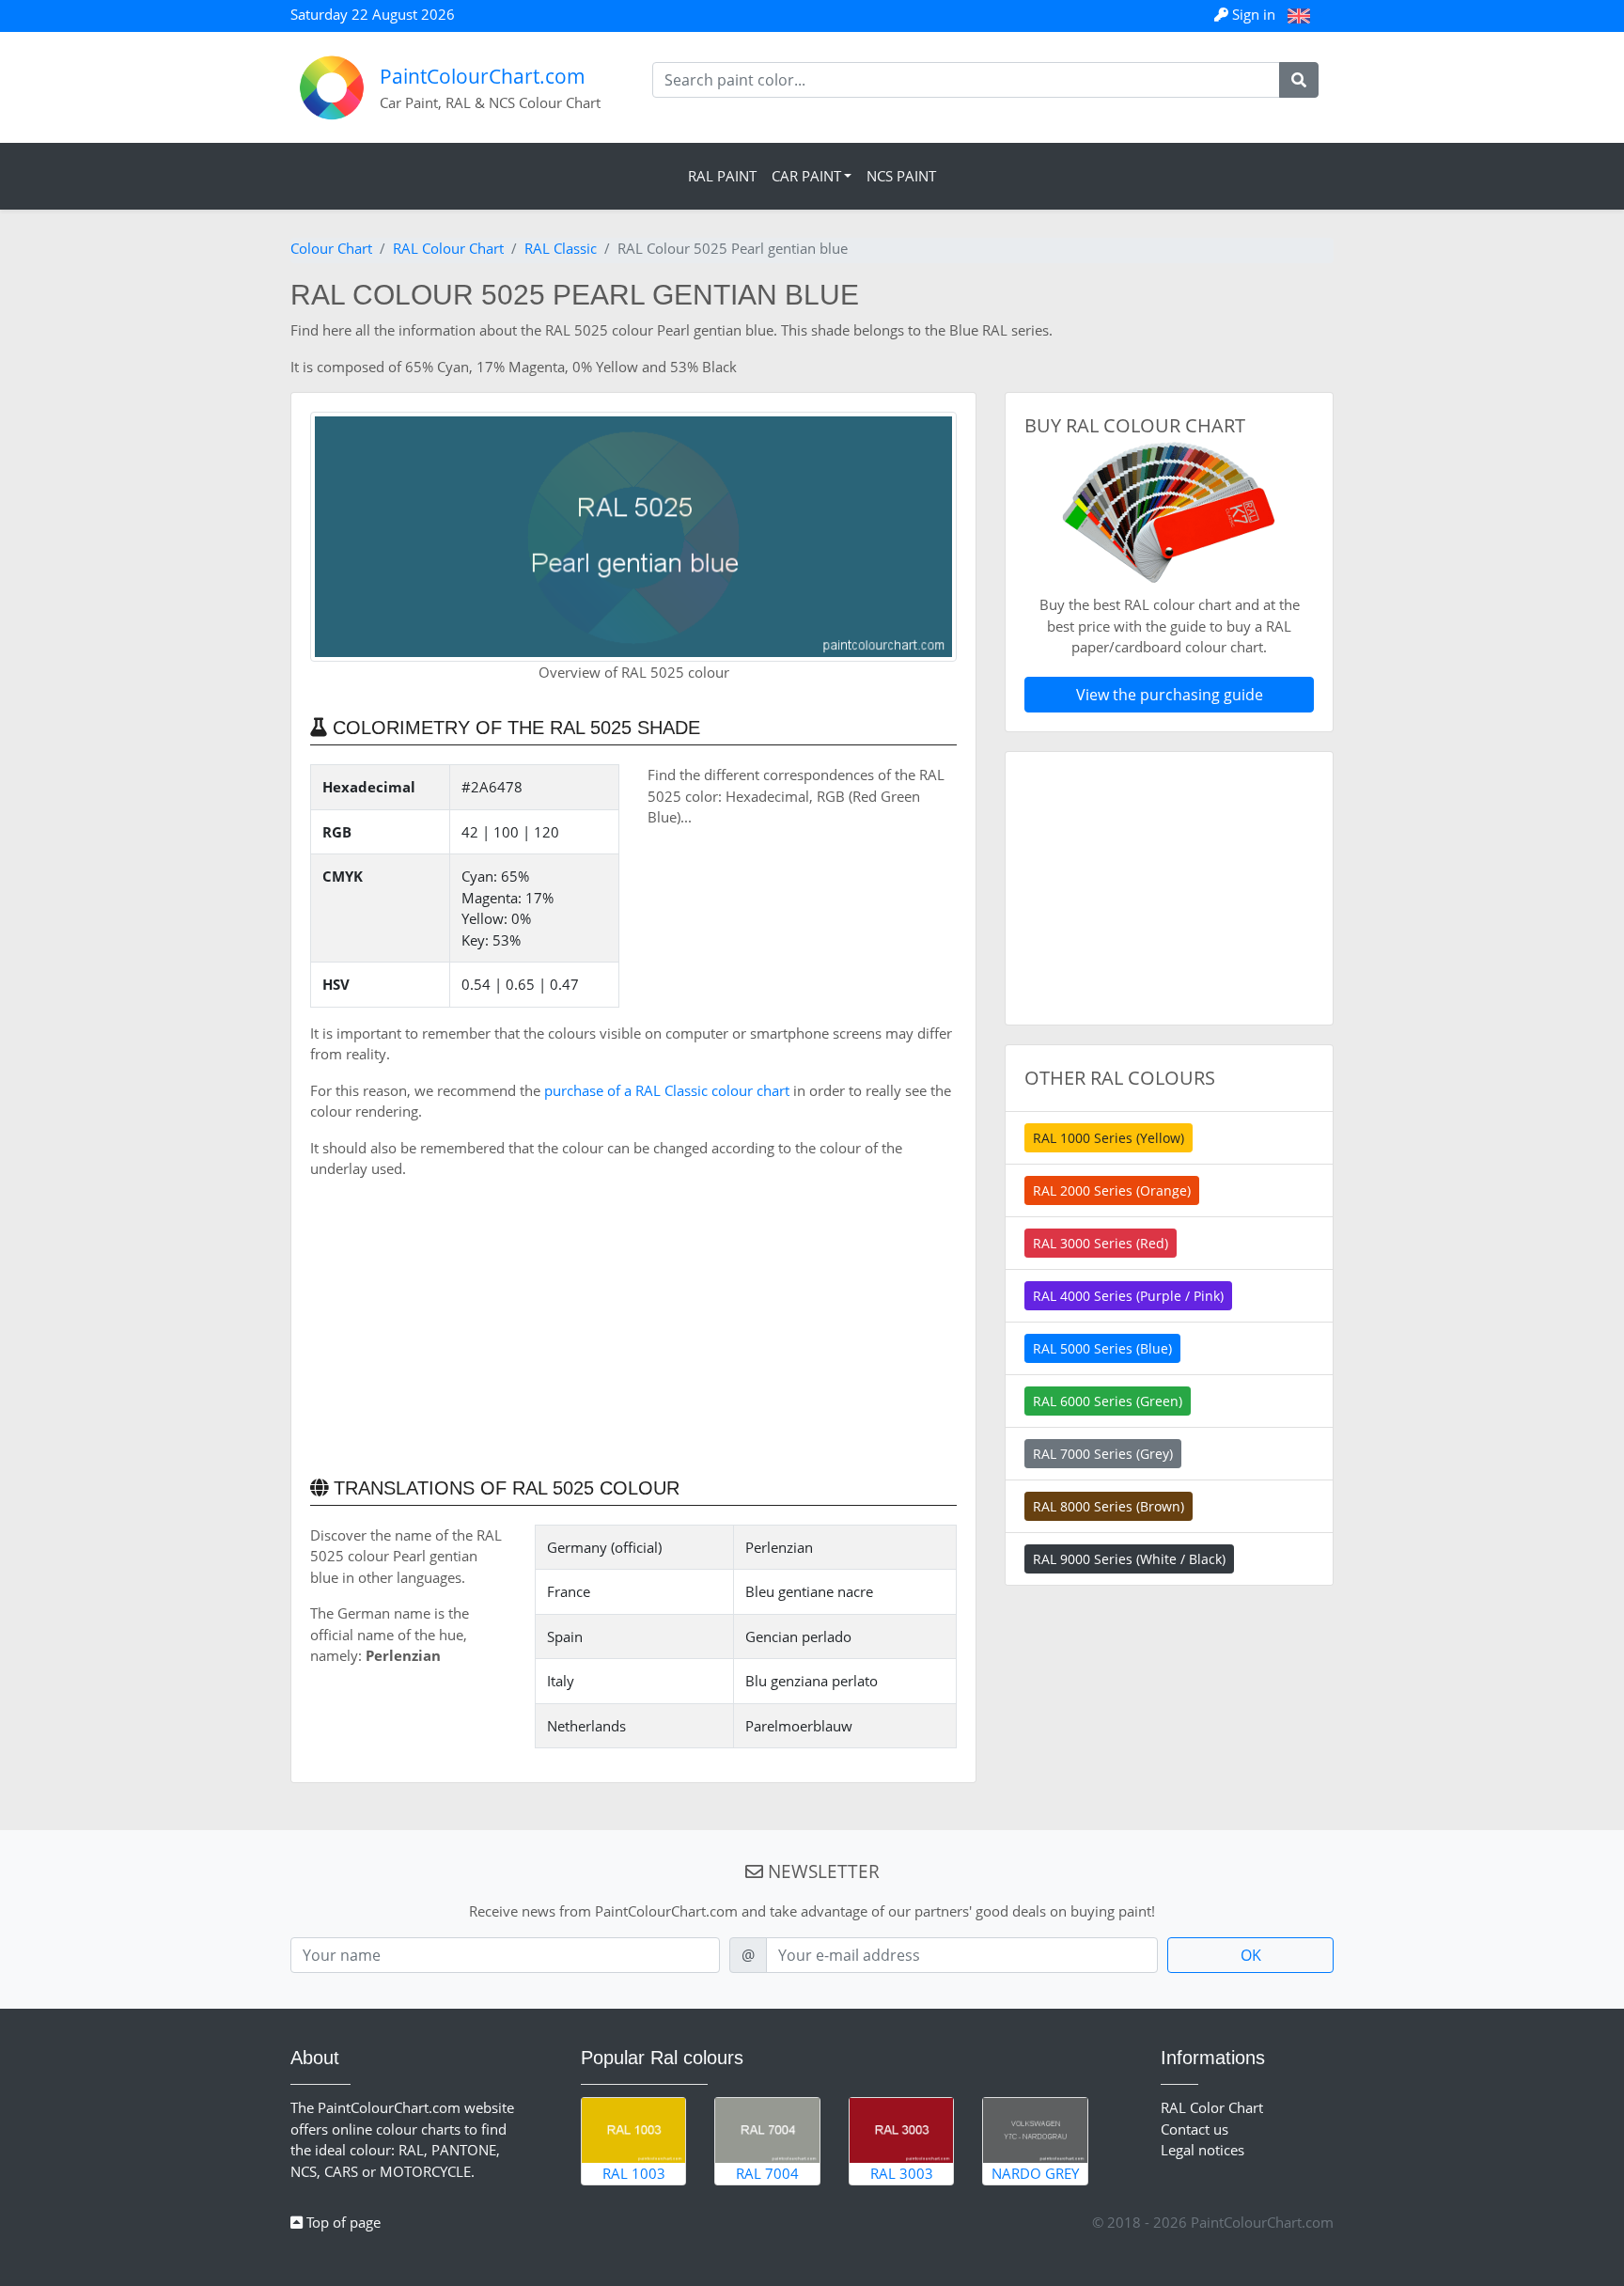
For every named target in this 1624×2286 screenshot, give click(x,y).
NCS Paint (901, 176)
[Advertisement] (633, 1326)
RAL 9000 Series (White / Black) (1129, 1559)
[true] (1299, 80)
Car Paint (806, 176)
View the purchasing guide (1170, 695)
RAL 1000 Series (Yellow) (1109, 1138)
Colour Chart (331, 248)
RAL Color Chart (1212, 2107)
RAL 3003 (902, 2173)
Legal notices (1202, 2150)
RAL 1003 (634, 2173)
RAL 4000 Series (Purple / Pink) (1128, 1296)
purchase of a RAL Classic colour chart (667, 1090)
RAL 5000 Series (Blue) (1102, 1348)
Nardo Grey (1035, 2173)
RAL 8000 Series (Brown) (1109, 1506)
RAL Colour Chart (448, 248)
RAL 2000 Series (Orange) (1112, 1190)
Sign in (1254, 14)
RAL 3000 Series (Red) (1101, 1243)
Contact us (1195, 2129)
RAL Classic (561, 248)
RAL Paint (722, 176)
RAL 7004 (767, 2173)
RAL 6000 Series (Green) (1108, 1401)
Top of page (342, 2222)
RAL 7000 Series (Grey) (1103, 1454)
